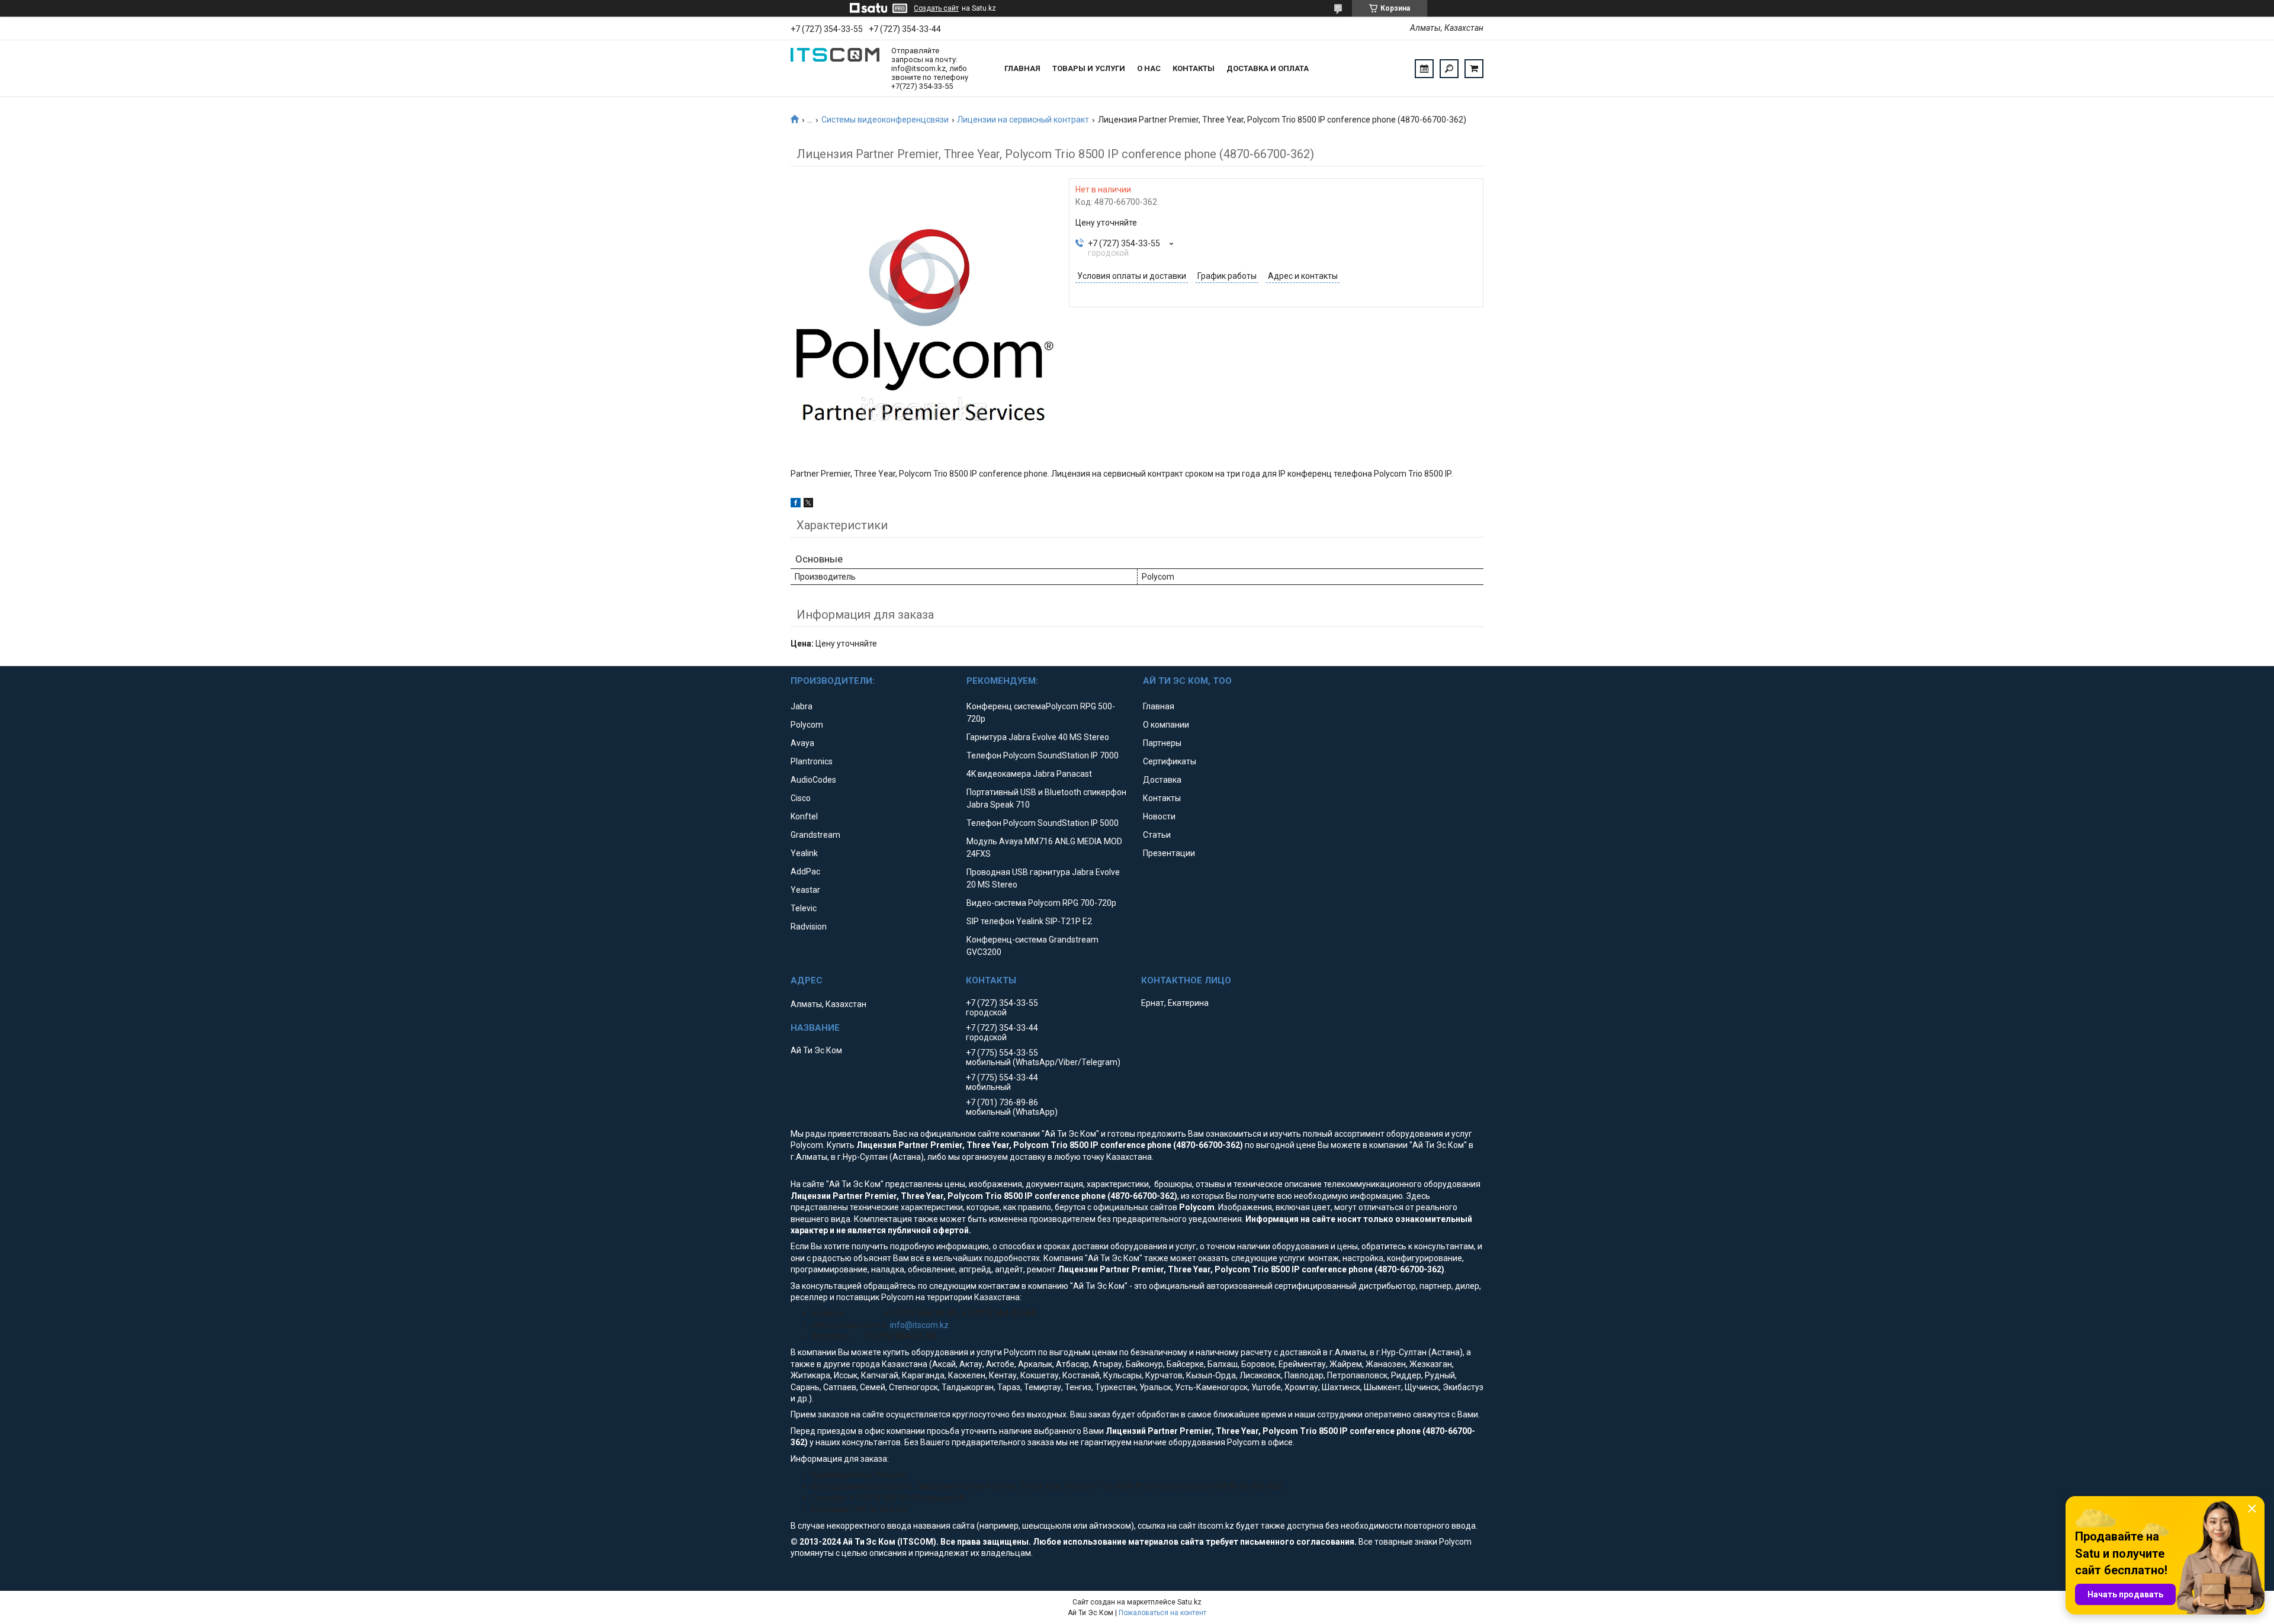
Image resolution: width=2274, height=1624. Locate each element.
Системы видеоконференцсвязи (885, 120)
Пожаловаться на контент (1162, 1613)
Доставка (1162, 780)
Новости (1159, 816)
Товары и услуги (1089, 68)
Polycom (807, 725)
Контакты (1194, 68)
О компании (1166, 725)
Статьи (1157, 835)
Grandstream (815, 835)
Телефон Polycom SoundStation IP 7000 (1043, 755)
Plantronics (812, 761)
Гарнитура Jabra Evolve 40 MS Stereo (1038, 737)
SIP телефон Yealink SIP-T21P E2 (1029, 921)
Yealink (804, 853)
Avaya (802, 743)
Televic (804, 908)
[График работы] (1424, 69)
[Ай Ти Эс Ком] (835, 69)
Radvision (809, 927)
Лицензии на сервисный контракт (1023, 120)
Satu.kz (1189, 1602)
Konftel (804, 816)
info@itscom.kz (919, 1325)
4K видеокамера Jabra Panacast (1029, 774)
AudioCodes (813, 780)
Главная (1022, 68)
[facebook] (796, 504)
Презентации (1169, 853)
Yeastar (805, 890)
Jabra (802, 706)
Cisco (801, 798)
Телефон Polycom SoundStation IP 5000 (1043, 823)
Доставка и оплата (1268, 68)
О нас (1149, 68)
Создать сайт (936, 8)
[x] (808, 504)
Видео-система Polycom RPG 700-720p (1041, 903)
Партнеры (1162, 743)
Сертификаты (1170, 761)
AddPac (805, 872)
